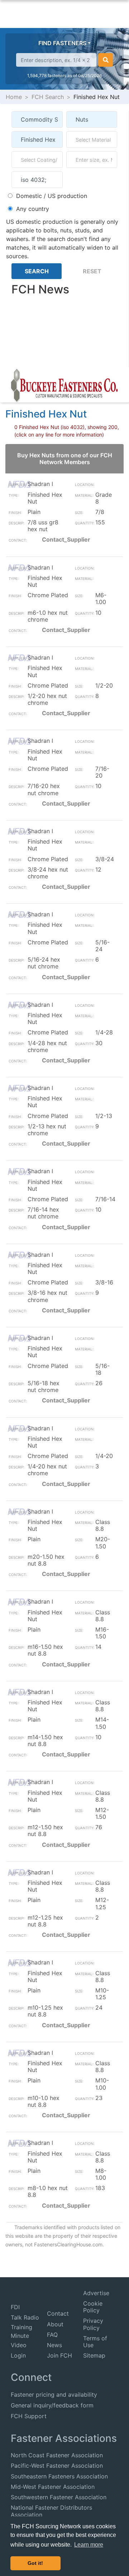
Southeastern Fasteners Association (59, 2476)
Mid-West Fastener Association (53, 2487)
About (55, 2324)
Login (18, 2355)
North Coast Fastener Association (57, 2455)
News (54, 2345)
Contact (58, 2313)
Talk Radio (25, 2317)
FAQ (52, 2335)
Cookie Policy (93, 2307)
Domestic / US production (52, 196)
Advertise (96, 2293)
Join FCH (59, 2355)
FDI (15, 2307)
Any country (33, 209)
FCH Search (48, 97)
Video (19, 2345)
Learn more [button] (89, 2545)
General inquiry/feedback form (52, 2405)
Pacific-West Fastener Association (57, 2466)
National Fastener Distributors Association (51, 2511)
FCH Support (29, 2416)
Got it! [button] (35, 2563)
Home (14, 97)
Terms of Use (95, 2342)
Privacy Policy (93, 2324)
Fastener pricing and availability (54, 2395)
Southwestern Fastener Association (59, 2497)
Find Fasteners (62, 43)
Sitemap (94, 2355)
